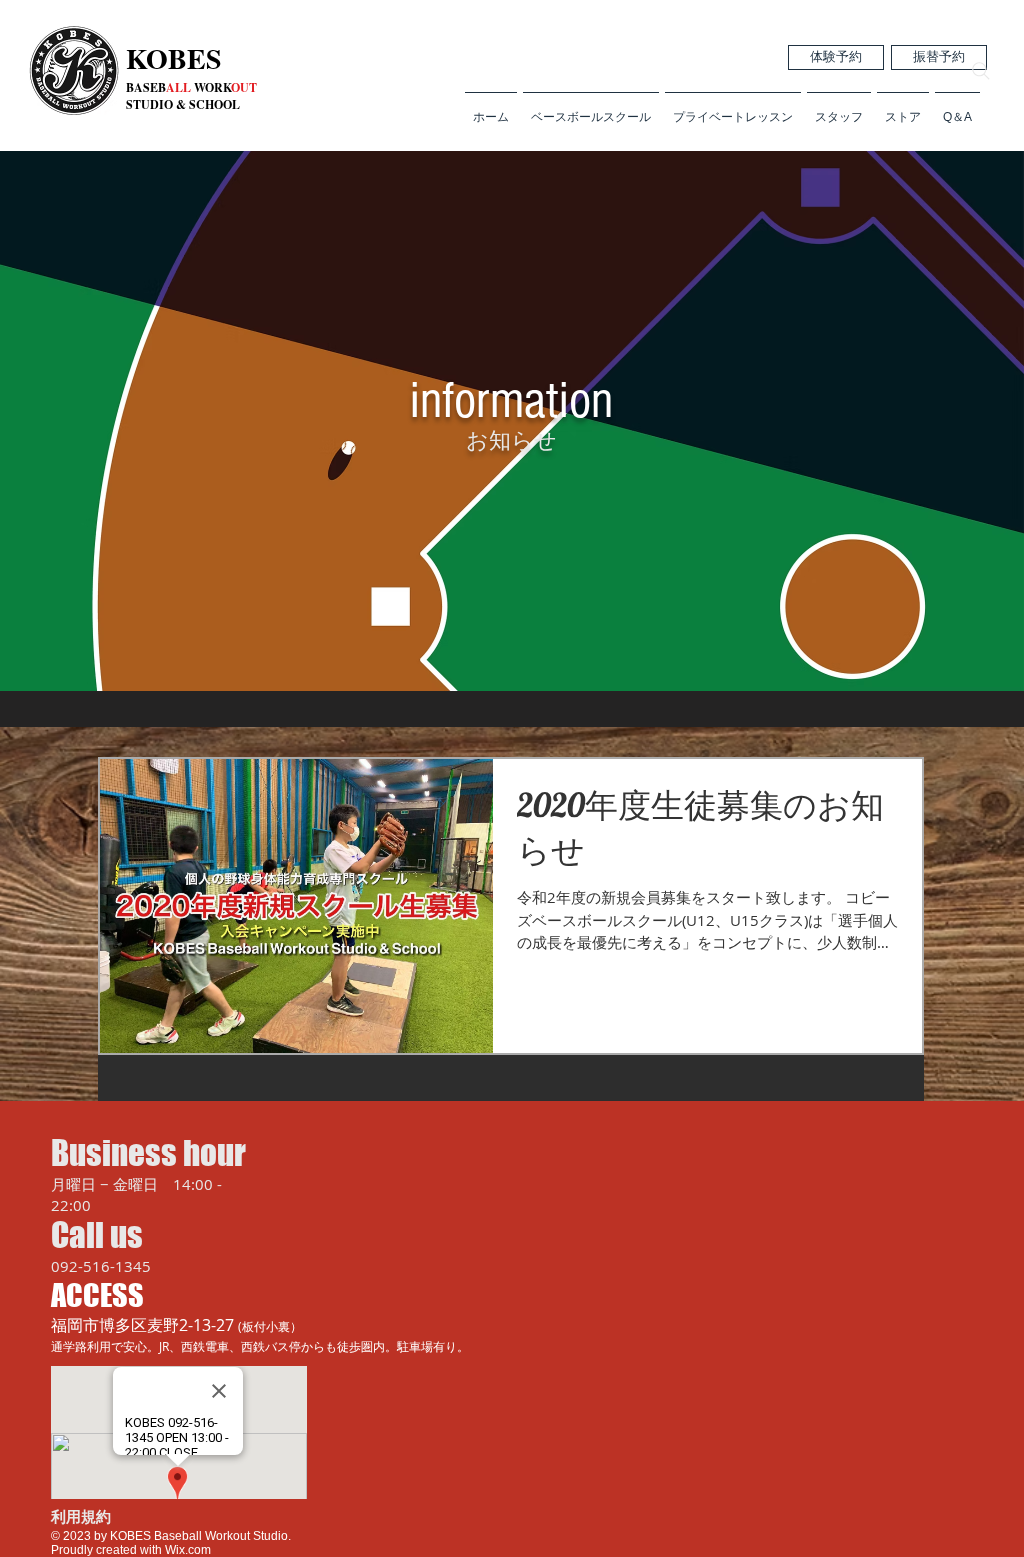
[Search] (981, 71)
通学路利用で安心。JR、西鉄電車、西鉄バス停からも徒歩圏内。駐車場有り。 (260, 1346)
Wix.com (186, 1550)
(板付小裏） (270, 1326)
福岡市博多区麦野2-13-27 (144, 1325)
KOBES (174, 58)
